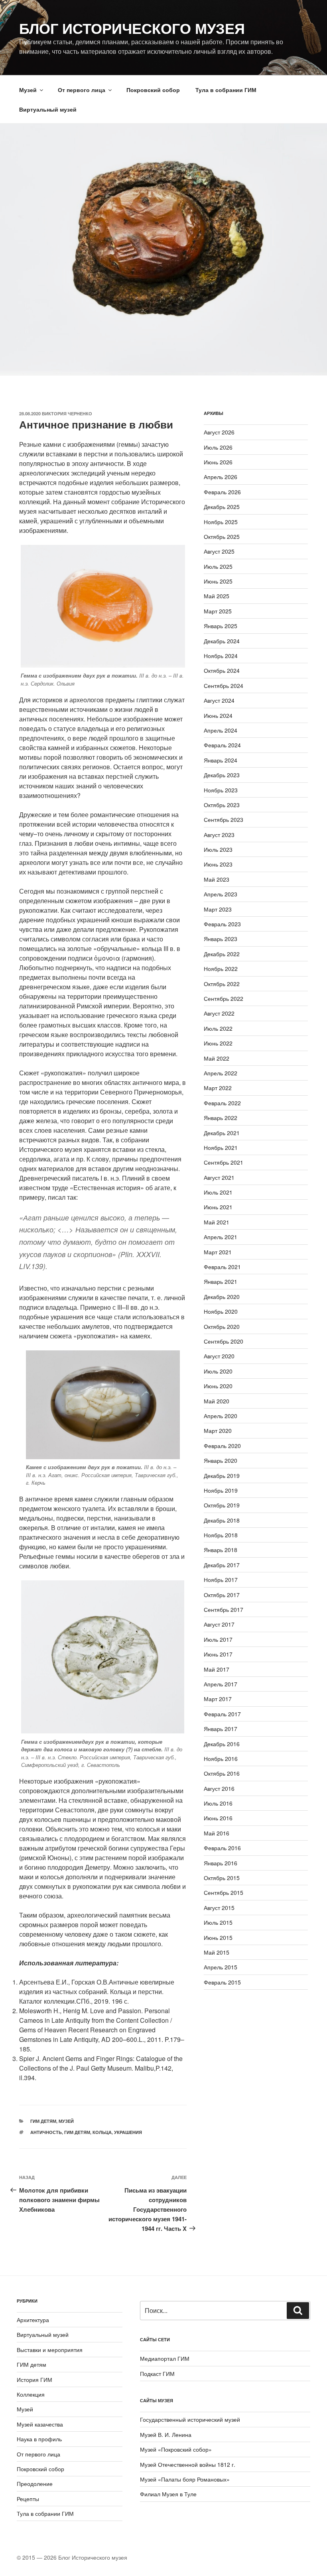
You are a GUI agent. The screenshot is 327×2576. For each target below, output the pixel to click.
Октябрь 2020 (222, 1326)
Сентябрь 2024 (224, 686)
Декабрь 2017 (222, 1565)
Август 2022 (219, 1013)
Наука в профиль (39, 2439)
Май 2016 (217, 1833)
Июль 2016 (218, 1803)
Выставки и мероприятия (50, 2350)
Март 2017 (218, 1699)
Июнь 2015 (218, 1937)
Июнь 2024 (218, 715)
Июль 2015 (218, 1922)
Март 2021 (218, 1252)
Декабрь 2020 (222, 1297)
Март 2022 (218, 1088)
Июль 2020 (218, 1371)
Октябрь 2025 (222, 536)
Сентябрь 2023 (224, 819)
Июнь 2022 (218, 1043)
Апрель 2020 (221, 1416)
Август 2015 (219, 1908)
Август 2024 (219, 700)
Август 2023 (219, 835)
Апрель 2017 (221, 1684)
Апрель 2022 (221, 1073)
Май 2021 (217, 1222)
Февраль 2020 (222, 1446)
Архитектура (33, 2320)
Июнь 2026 (218, 462)
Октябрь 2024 (222, 670)
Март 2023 (218, 909)
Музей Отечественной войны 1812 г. (188, 2464)
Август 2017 (219, 1624)
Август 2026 (219, 432)
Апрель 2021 (221, 1237)
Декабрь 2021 (222, 1133)
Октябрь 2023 (222, 805)
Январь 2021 (221, 1281)
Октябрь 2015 (222, 1878)
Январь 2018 (221, 1550)
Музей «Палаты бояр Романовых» (185, 2479)
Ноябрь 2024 (221, 656)
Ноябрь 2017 (221, 1580)
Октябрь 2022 (222, 984)
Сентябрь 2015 (224, 1892)
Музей (28, 90)
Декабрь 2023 (222, 775)
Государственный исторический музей (190, 2419)
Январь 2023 (221, 939)
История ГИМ (34, 2380)
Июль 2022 (218, 1028)
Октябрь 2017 (222, 1595)
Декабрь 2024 (222, 641)
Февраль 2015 (222, 1982)
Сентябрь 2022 (224, 998)
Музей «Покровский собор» (176, 2449)
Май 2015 (217, 1952)
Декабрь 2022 (222, 954)
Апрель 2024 (221, 730)
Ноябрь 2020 (221, 1311)
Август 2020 (219, 1356)
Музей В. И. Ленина (166, 2435)
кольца (102, 2132)
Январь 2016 (221, 1863)
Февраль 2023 (222, 924)
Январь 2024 (221, 760)
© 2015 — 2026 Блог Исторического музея (72, 2557)
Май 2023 (217, 879)
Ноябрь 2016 (221, 1759)
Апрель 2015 (221, 1967)
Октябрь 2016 (222, 1773)
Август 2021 (219, 1177)
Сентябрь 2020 (224, 1341)
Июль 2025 (218, 566)
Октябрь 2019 (222, 1505)
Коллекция (31, 2394)
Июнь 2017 (218, 1654)
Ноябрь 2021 (221, 1148)
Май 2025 (217, 596)
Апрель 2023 (221, 894)
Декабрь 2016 (222, 1744)
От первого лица (82, 90)
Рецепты (28, 2499)
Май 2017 (217, 1669)
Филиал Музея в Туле (168, 2494)
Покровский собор (153, 90)
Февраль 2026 (222, 492)
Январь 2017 (221, 1729)
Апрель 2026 (221, 477)
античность (46, 2132)
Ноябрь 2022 (221, 969)
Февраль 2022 (222, 1103)
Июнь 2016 (218, 1818)
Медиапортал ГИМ (165, 2358)
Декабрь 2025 (222, 507)
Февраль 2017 (222, 1714)
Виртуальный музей (48, 109)
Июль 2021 (218, 1192)
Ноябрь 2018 (221, 1535)
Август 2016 (219, 1788)
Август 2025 (219, 551)
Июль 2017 (218, 1639)
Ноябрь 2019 (221, 1490)
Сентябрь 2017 (224, 1609)
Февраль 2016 (222, 1848)
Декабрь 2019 (222, 1476)
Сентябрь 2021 (224, 1162)
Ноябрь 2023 (221, 790)
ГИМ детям (43, 2121)
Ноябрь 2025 (221, 522)
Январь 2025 (221, 626)
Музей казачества (40, 2424)
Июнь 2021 (218, 1207)
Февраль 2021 (222, 1267)
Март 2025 (218, 611)
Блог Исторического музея (132, 28)
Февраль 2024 (222, 745)
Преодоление (35, 2484)
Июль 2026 (218, 447)
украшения (128, 2132)
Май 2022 (217, 1058)
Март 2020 (218, 1430)
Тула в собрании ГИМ (226, 90)
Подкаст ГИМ (157, 2374)
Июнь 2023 (218, 864)
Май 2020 (217, 1401)
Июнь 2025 (218, 581)
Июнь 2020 (218, 1386)
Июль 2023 (218, 849)
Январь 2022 (221, 1118)
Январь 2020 (221, 1460)
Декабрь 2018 (222, 1520)
